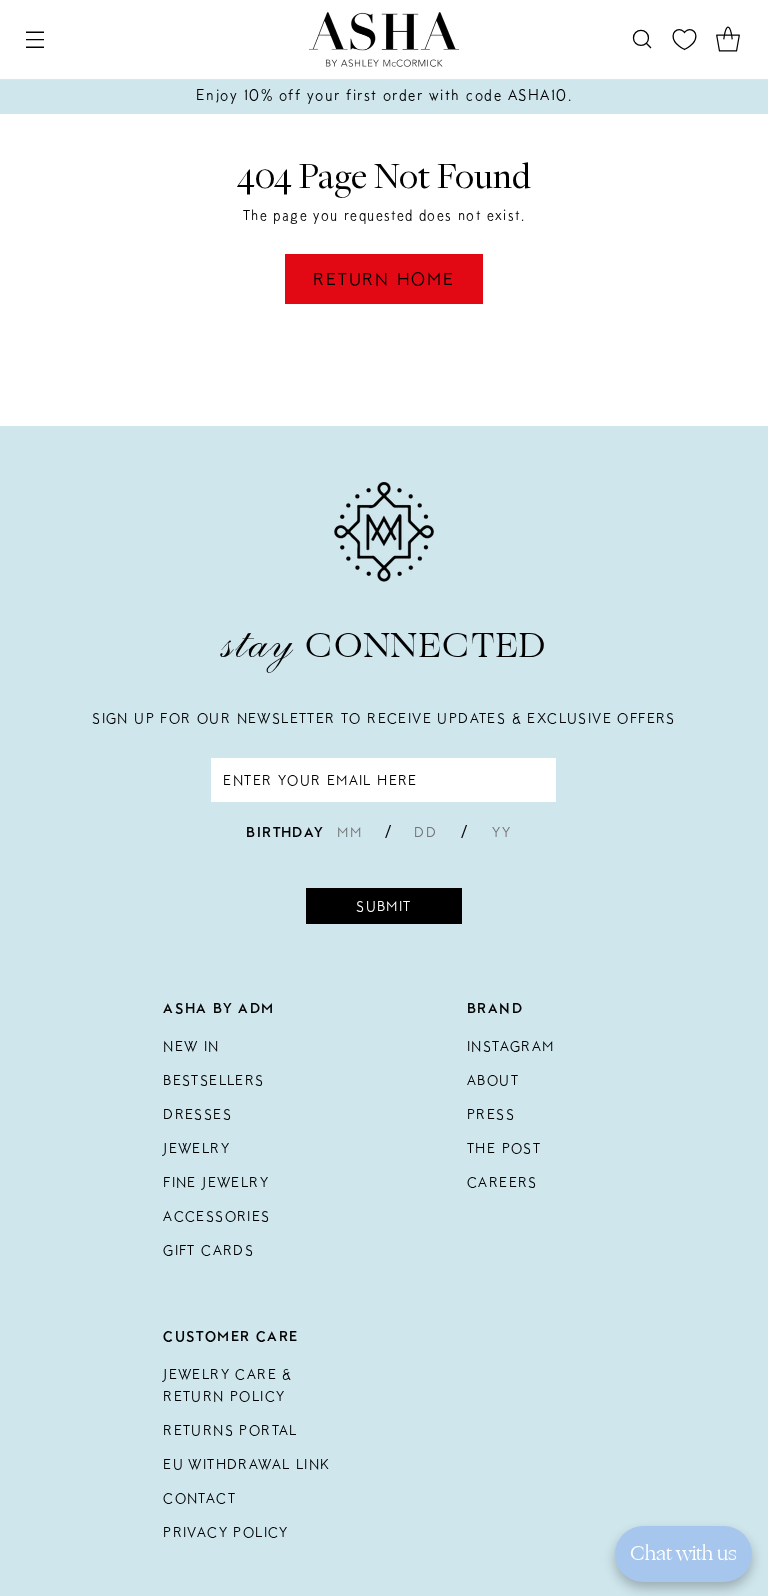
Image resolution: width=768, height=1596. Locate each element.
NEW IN (191, 1046)
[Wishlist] (684, 39)
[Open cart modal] (727, 39)
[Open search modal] (641, 39)
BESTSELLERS (213, 1080)
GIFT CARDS (208, 1250)
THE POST (504, 1148)
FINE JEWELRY (216, 1182)
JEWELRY (196, 1148)
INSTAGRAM (511, 1046)
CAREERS (502, 1182)
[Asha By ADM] (384, 39)
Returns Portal (230, 1430)
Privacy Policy (226, 1532)
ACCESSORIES (216, 1216)
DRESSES (197, 1114)
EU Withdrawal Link (246, 1464)
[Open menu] (34, 39)
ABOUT (493, 1080)
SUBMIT (383, 906)
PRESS (491, 1114)
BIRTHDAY (285, 832)
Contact (199, 1498)
